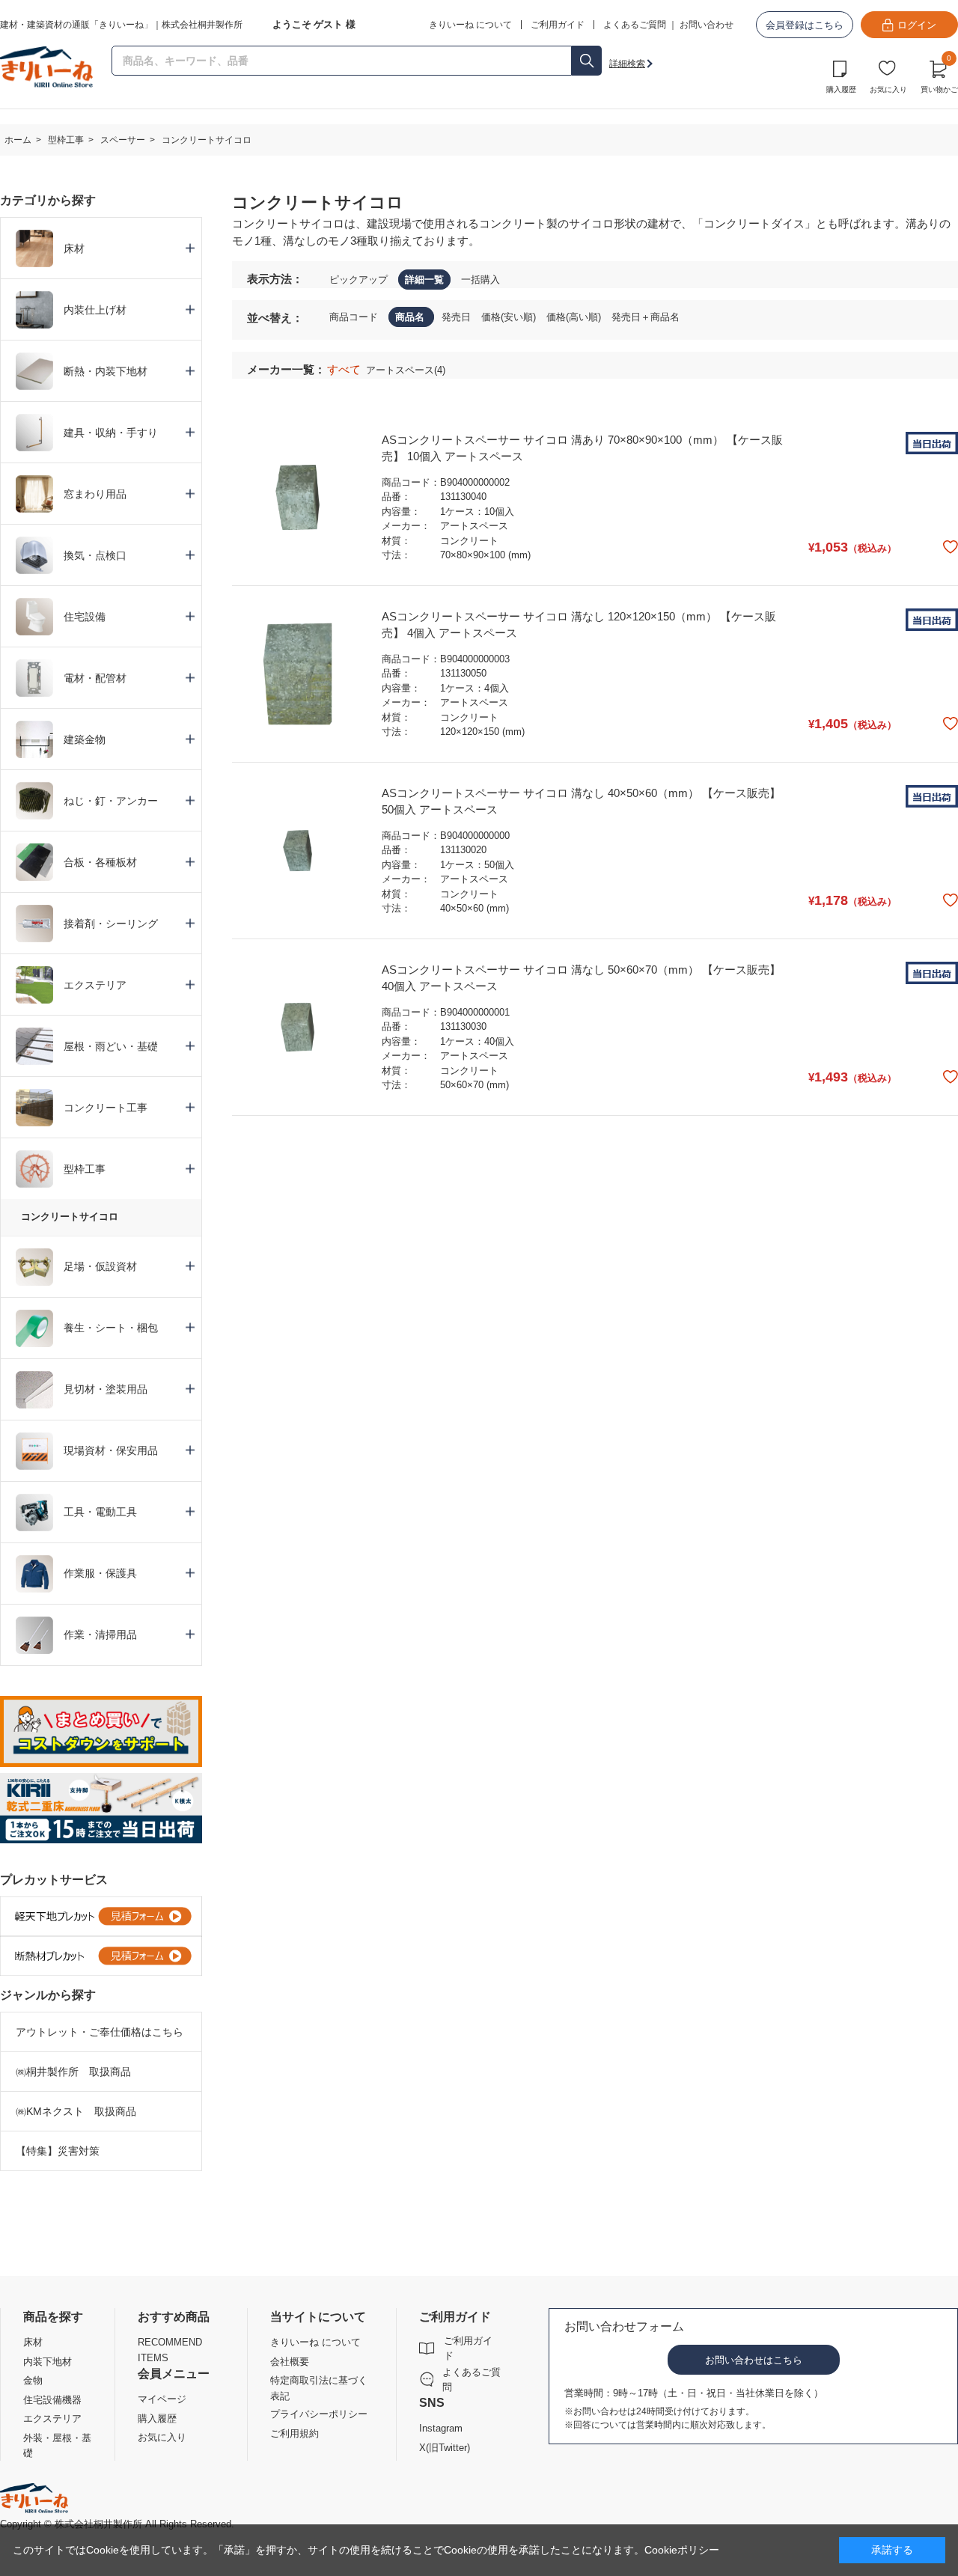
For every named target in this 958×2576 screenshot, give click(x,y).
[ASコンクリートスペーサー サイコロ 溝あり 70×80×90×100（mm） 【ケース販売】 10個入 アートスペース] (298, 497)
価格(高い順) (575, 317)
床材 (33, 2342)
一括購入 (480, 280)
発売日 (458, 317)
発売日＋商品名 (646, 317)
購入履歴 (841, 89)
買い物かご (939, 75)
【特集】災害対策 (58, 2151)
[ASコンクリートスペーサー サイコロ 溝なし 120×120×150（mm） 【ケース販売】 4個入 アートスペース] (298, 674)
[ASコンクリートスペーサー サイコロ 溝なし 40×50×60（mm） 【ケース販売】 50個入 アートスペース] (298, 851)
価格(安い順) (510, 317)
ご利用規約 (295, 2433)
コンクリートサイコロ (70, 1217)
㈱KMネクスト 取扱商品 (76, 2111)
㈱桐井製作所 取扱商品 (73, 2072)
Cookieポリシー (682, 2550)
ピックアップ (359, 280)
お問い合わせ (707, 25)
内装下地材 (48, 2362)
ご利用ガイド (468, 2348)
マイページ (162, 2399)
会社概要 (290, 2362)
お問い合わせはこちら (754, 2360)
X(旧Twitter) (445, 2448)
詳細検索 (627, 64)
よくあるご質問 (635, 25)
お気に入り (888, 89)
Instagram (441, 2428)
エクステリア (52, 2418)
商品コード (355, 317)
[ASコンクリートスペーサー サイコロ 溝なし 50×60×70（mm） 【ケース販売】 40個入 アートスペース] (298, 1027)
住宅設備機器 (52, 2400)
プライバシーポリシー (319, 2414)
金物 (33, 2380)
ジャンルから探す (48, 1995)
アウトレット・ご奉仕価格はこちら (100, 2032)
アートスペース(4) (406, 370)
